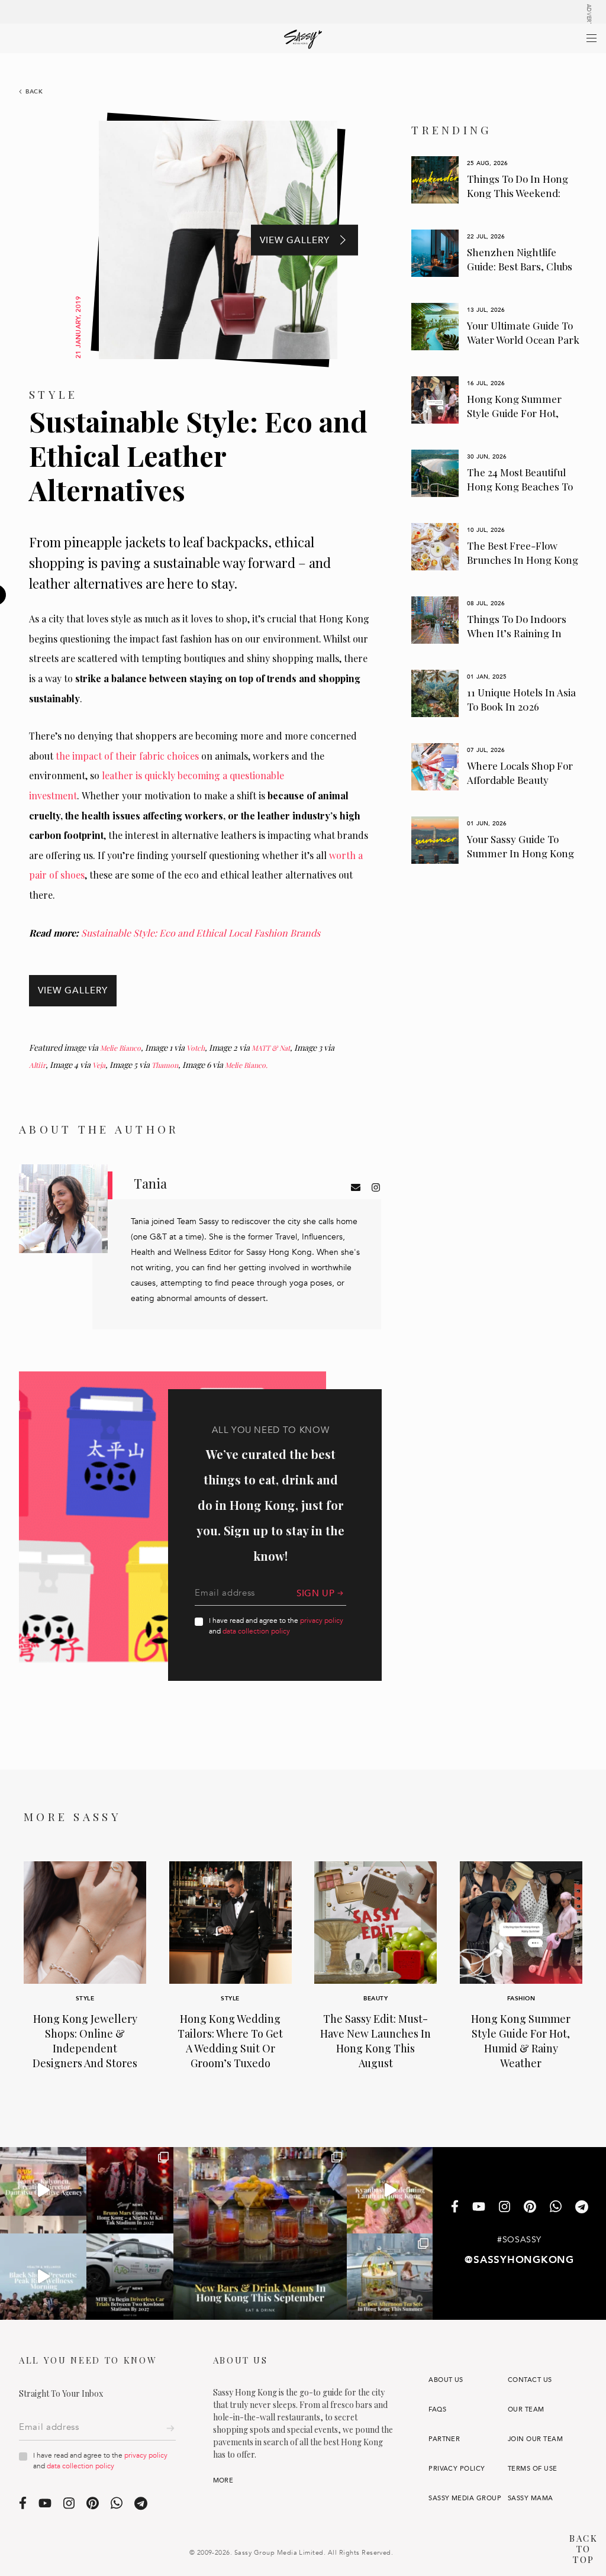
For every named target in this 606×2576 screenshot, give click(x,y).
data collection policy (256, 1631)
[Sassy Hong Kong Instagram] (505, 2208)
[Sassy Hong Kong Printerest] (530, 2208)
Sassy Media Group (465, 2498)
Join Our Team (535, 2439)
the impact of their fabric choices (127, 756)
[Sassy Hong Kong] (303, 39)
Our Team (526, 2409)
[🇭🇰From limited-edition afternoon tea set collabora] (390, 2277)
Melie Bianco (120, 1048)
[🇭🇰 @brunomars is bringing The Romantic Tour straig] (130, 2190)
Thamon (165, 1065)
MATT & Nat (271, 1048)
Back (34, 92)
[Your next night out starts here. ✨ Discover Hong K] (260, 2234)
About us (446, 2380)
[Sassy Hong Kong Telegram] (582, 2208)
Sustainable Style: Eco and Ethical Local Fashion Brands (201, 933)
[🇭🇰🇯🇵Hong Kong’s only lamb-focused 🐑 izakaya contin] (390, 2190)
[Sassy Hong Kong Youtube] (479, 2208)
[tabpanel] (496, 180)
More (223, 2480)
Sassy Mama (531, 2498)
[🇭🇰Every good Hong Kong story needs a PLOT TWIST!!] (43, 2190)
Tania (150, 1183)
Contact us (530, 2380)
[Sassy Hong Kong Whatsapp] (556, 2208)
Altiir (37, 1065)
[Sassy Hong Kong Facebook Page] (455, 2208)
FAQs (437, 2409)
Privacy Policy (457, 2469)
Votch (196, 1048)
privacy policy (322, 1621)
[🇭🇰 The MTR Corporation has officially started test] (130, 2277)
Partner (444, 2439)
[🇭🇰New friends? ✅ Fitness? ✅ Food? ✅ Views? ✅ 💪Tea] (43, 2277)
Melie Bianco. (246, 1065)
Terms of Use (533, 2469)
